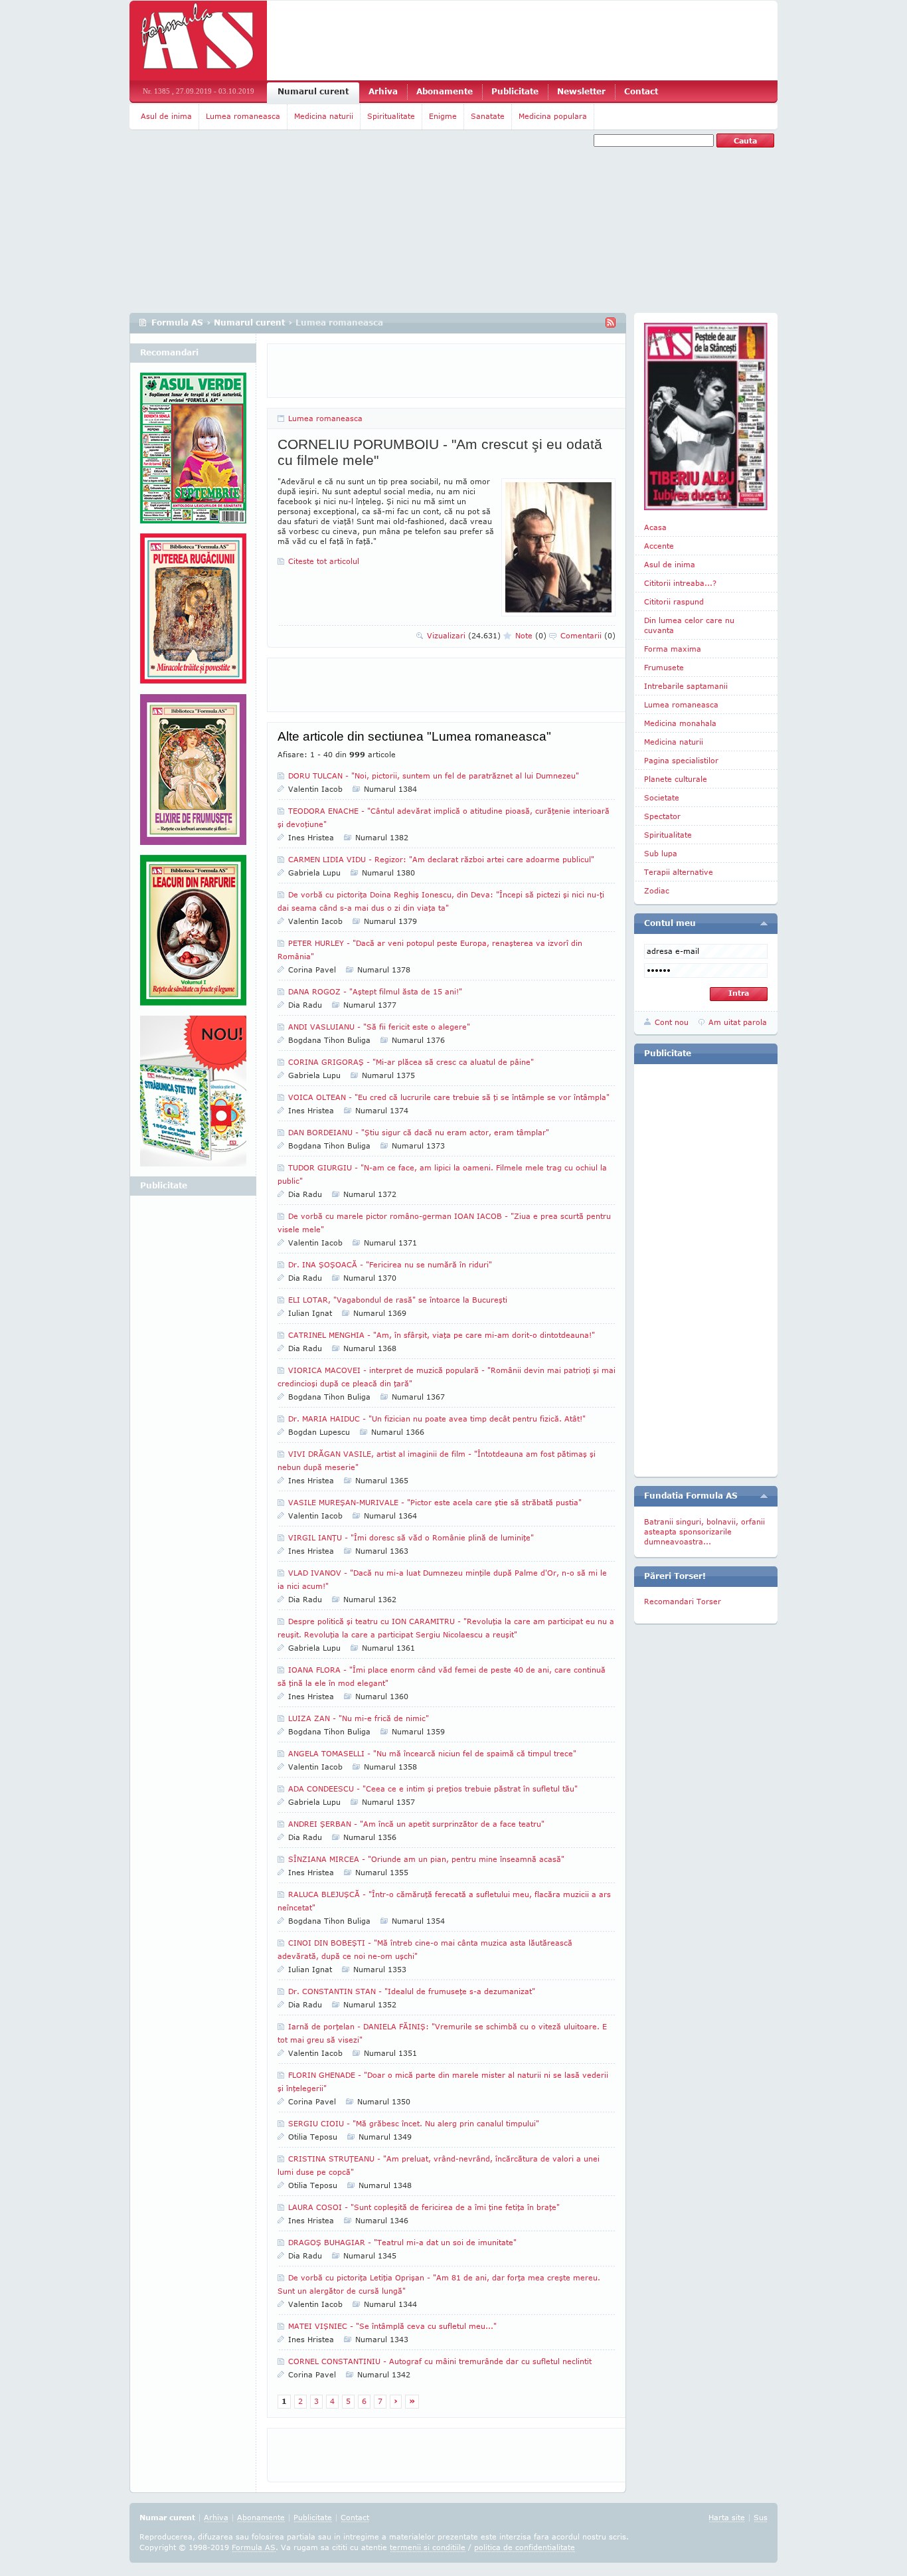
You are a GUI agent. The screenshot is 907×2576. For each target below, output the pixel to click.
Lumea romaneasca (243, 116)
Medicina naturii (324, 116)
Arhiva (383, 91)
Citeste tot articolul (324, 561)
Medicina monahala (680, 723)
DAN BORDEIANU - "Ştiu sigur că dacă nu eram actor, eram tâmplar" (419, 1132)
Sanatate (488, 116)
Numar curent (167, 2517)
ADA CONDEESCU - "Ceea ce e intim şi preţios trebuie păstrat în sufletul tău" (433, 1789)
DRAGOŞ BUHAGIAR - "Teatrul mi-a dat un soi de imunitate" (402, 2242)
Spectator (662, 816)
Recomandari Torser (683, 1601)
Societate (662, 797)
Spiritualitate (391, 116)
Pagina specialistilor (681, 760)
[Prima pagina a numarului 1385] (706, 416)
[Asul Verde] (193, 453)
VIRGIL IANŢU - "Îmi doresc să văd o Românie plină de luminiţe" (411, 1537)
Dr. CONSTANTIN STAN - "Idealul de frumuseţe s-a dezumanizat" (412, 1991)
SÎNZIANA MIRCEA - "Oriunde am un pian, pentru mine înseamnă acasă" (426, 1859)
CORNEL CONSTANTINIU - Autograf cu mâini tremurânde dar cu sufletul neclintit (440, 2361)
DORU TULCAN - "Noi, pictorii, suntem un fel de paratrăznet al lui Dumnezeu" (434, 776)
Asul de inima (166, 116)
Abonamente (445, 91)
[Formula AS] (198, 41)
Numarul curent (313, 91)
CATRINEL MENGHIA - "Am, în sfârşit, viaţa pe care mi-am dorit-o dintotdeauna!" (442, 1335)
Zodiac (657, 890)
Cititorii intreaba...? (680, 583)
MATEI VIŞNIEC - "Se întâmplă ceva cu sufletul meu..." (392, 2326)
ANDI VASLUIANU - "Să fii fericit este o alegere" (379, 1027)
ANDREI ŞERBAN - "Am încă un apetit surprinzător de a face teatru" (416, 1824)
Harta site (727, 2517)
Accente (659, 546)
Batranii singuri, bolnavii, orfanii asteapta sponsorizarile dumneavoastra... (704, 1531)
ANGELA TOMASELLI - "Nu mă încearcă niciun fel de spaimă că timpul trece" (432, 1753)
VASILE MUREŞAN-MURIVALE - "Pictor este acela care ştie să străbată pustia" (435, 1502)
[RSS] (611, 322)
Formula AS (177, 322)
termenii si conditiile (428, 2547)
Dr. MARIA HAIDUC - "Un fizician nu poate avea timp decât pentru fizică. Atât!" (437, 1419)
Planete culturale (676, 779)
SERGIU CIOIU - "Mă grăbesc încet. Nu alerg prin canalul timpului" (414, 2123)
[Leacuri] (193, 614)
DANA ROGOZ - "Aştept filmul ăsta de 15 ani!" (375, 991)
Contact (641, 91)
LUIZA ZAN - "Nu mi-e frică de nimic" (359, 1718)
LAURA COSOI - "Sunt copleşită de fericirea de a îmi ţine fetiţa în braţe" (424, 2207)
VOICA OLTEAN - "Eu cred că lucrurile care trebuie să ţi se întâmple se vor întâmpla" (449, 1097)
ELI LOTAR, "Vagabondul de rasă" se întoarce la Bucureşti (398, 1300)
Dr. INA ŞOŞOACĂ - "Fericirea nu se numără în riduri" (390, 1264)
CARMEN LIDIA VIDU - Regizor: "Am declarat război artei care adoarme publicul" (441, 859)
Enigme (443, 116)
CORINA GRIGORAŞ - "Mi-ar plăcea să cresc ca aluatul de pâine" (411, 1062)
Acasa (655, 527)
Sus (761, 2517)
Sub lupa (661, 853)
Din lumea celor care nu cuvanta (689, 625)
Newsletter (581, 91)
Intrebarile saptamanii (686, 686)
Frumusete (664, 667)
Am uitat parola (738, 1022)
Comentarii (588, 635)
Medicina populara (553, 116)
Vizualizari (464, 635)
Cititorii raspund (674, 601)
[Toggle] (764, 923)
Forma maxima (673, 649)
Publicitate (515, 91)
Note (531, 635)
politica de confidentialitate (525, 2547)
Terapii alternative (679, 872)
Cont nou (672, 1022)
